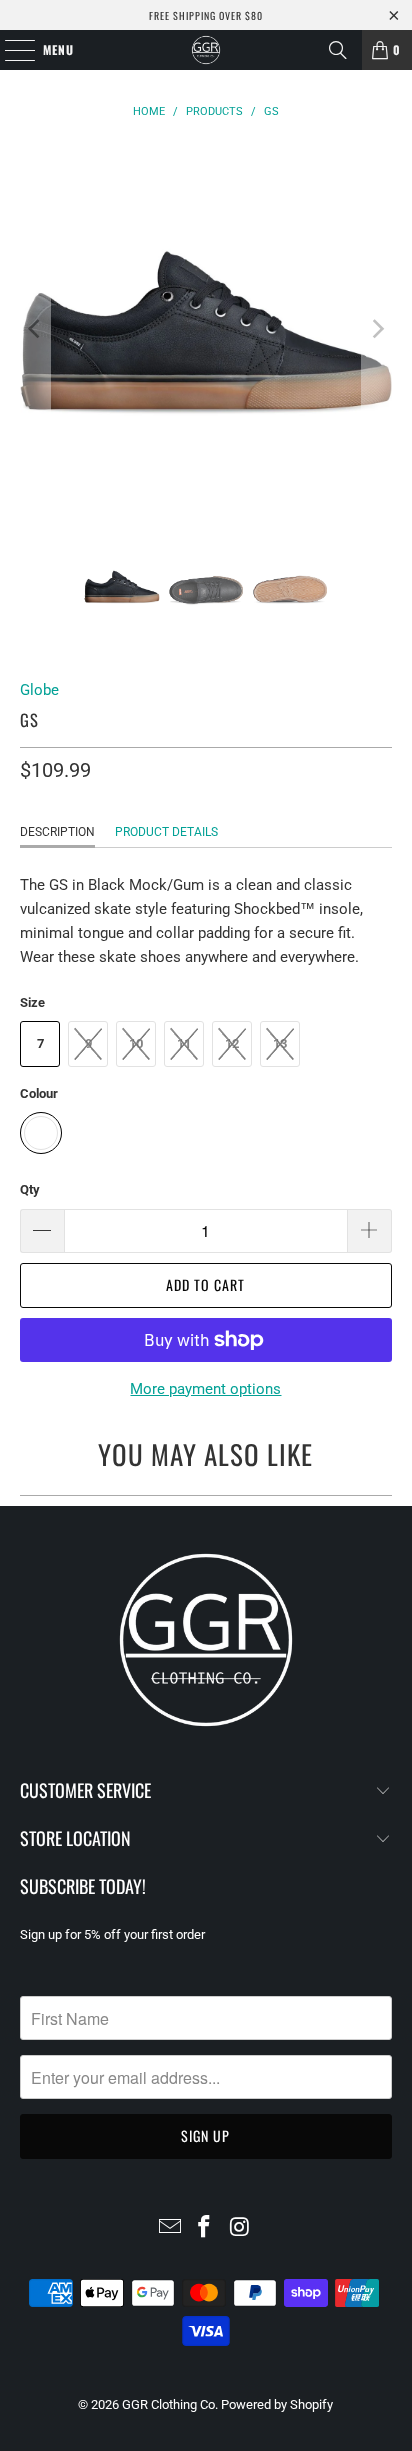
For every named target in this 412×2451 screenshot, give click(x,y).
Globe (39, 690)
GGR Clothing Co (168, 2404)
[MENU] (9, 50)
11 (184, 1043)
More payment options (205, 1389)
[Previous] (35, 329)
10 (136, 1043)
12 (232, 1043)
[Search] (338, 50)
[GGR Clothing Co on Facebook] (205, 2228)
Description (57, 832)
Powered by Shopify (277, 2404)
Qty (30, 1189)
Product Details (166, 832)
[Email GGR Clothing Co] (170, 2228)
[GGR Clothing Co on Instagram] (240, 2228)
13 (280, 1043)
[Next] (377, 329)
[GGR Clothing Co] (206, 50)
